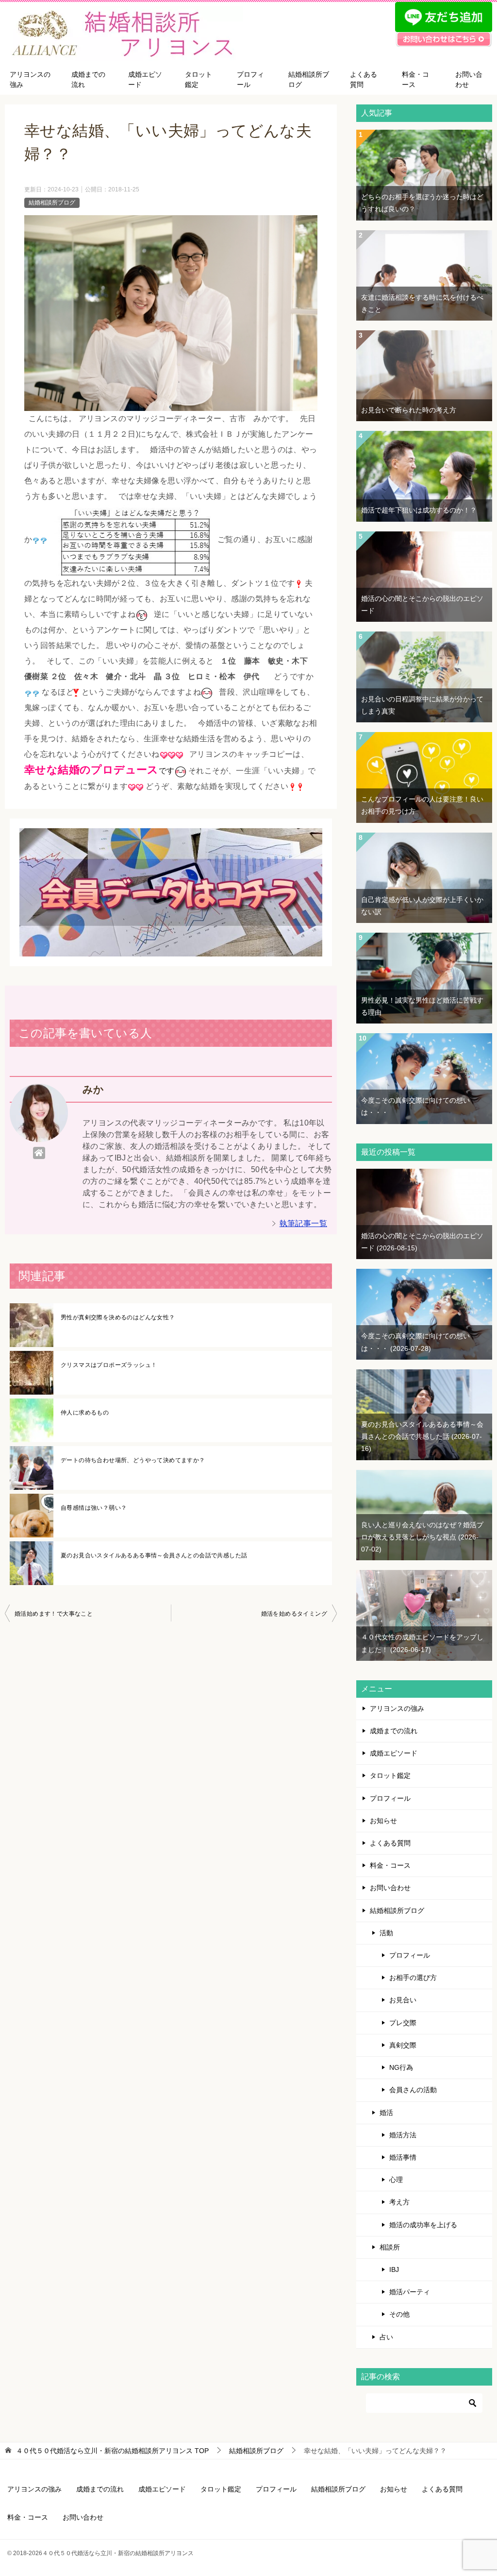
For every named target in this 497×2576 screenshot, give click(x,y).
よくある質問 (364, 79)
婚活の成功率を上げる (423, 2225)
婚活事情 (403, 2157)
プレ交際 (403, 2023)
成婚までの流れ (88, 79)
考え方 (399, 2202)
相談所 (390, 2247)
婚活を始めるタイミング (294, 1614)
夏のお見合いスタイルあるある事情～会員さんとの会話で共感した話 (154, 1555)
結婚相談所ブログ (309, 79)
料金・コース (415, 79)
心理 (396, 2180)
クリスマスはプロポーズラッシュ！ (109, 1365)
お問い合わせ (469, 79)
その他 (399, 2314)
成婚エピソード (145, 79)
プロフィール (250, 79)
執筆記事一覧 (303, 1223)
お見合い (403, 2000)
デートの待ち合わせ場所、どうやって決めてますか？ (133, 1460)
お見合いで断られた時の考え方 (409, 410)
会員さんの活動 (413, 2090)
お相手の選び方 (413, 1978)
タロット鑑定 (199, 79)
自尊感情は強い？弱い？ (94, 1508)
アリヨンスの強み (30, 79)
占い (386, 2337)
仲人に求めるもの (85, 1413)
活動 (386, 1933)
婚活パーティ (410, 2292)
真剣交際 (403, 2045)
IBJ (394, 2269)
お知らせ (383, 1821)
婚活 (386, 2113)
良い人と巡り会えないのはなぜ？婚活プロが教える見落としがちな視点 (422, 1537)
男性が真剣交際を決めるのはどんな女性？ (118, 1317)
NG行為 (401, 2067)
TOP (112, 2451)
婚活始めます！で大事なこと (54, 1614)
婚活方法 (403, 2135)
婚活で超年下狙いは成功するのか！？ (419, 510)
